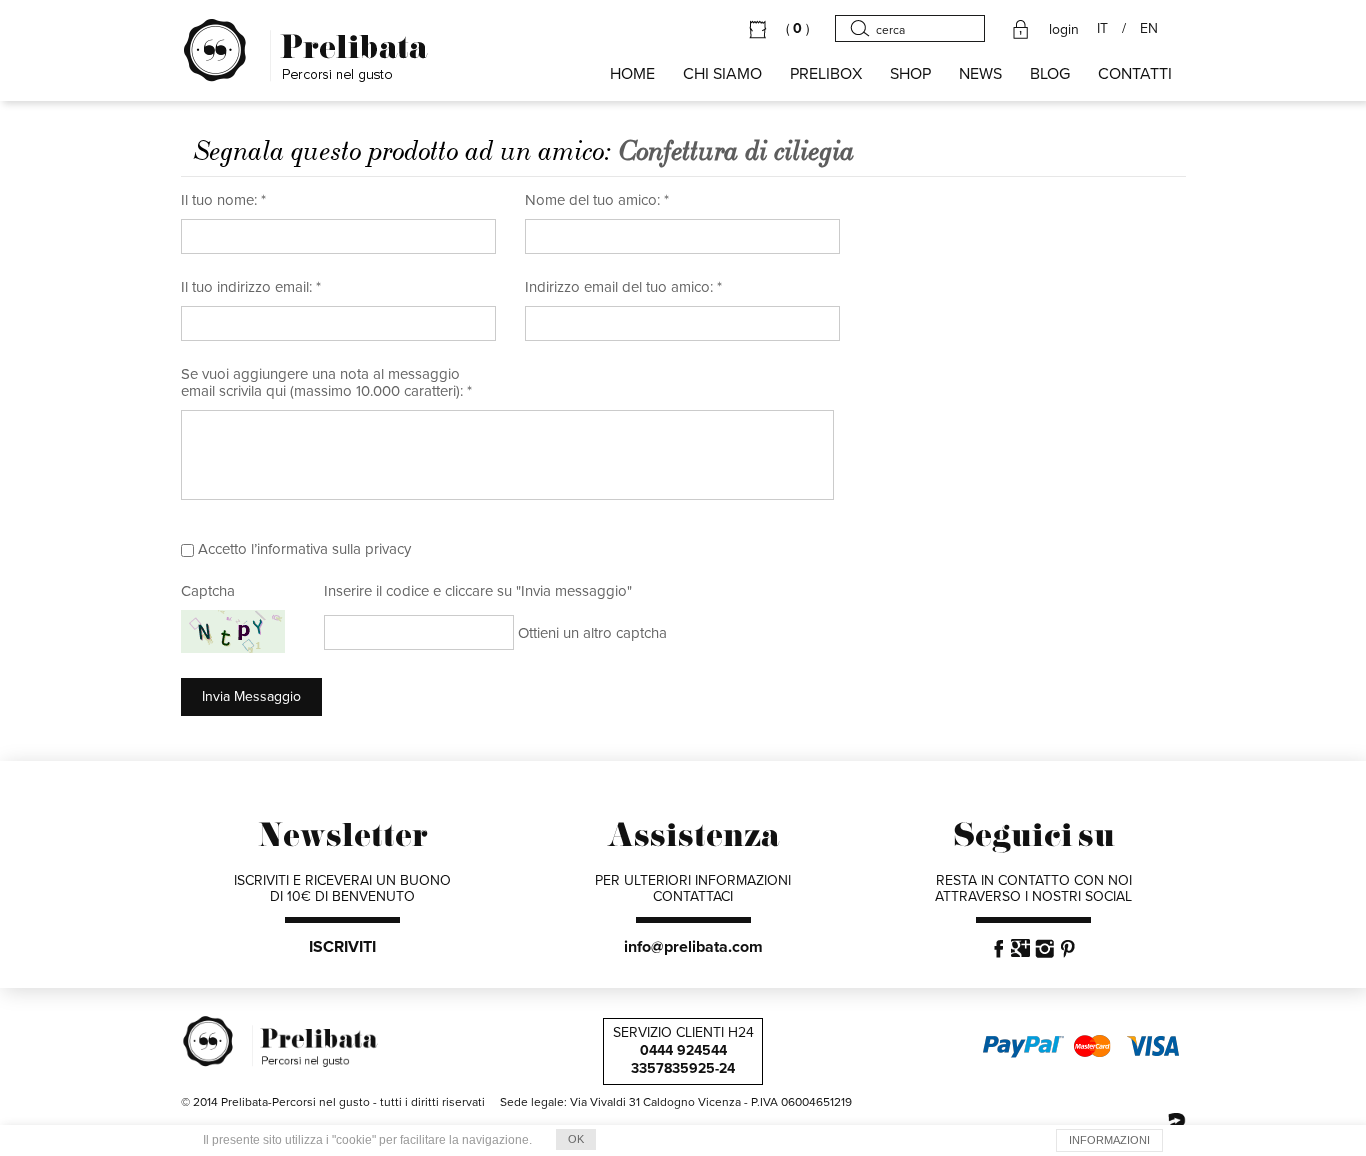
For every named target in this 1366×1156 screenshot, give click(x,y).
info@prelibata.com (693, 947)
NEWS (980, 74)
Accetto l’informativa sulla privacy (304, 549)
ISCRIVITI (342, 947)
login (1064, 30)
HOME (632, 74)
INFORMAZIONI (1109, 1140)
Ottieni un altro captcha (592, 633)
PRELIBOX (826, 74)
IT (1102, 29)
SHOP (910, 74)
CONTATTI (1135, 74)
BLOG (1050, 74)
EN (1149, 29)
